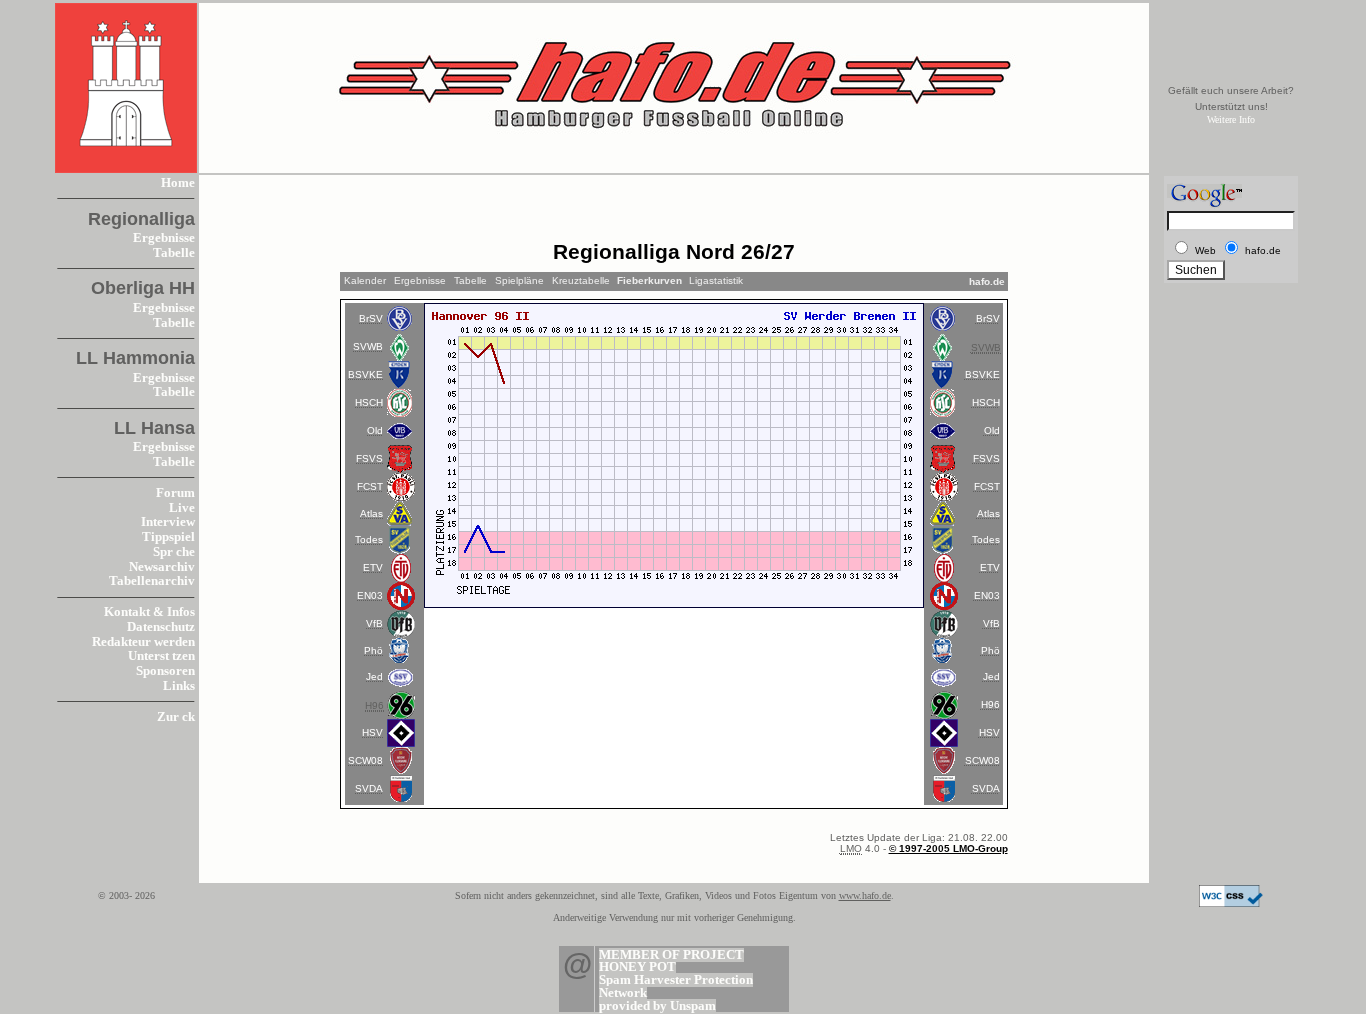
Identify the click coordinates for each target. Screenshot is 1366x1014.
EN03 (370, 595)
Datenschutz (161, 627)
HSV (372, 732)
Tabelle (174, 253)
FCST (370, 486)
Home (178, 183)
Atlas (371, 513)
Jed (374, 676)
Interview (168, 522)
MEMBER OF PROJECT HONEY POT (671, 961)
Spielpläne (519, 280)
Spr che (174, 552)
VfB (374, 623)
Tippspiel (168, 537)
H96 (990, 704)
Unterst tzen (161, 656)
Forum (175, 493)
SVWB (368, 346)
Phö (373, 650)
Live (182, 508)
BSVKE (365, 374)
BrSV (371, 318)
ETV (373, 567)
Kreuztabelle (581, 280)
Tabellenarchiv (152, 581)
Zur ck (176, 717)
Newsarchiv (162, 567)
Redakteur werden (143, 642)
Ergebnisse (164, 238)
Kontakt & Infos (149, 612)
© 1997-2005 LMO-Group (948, 848)
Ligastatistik (716, 280)
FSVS (369, 458)
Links (179, 686)
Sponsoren (165, 671)
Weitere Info (1231, 119)
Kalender (365, 280)
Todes (369, 539)
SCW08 (365, 760)
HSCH (369, 402)
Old (375, 430)
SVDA (369, 788)
